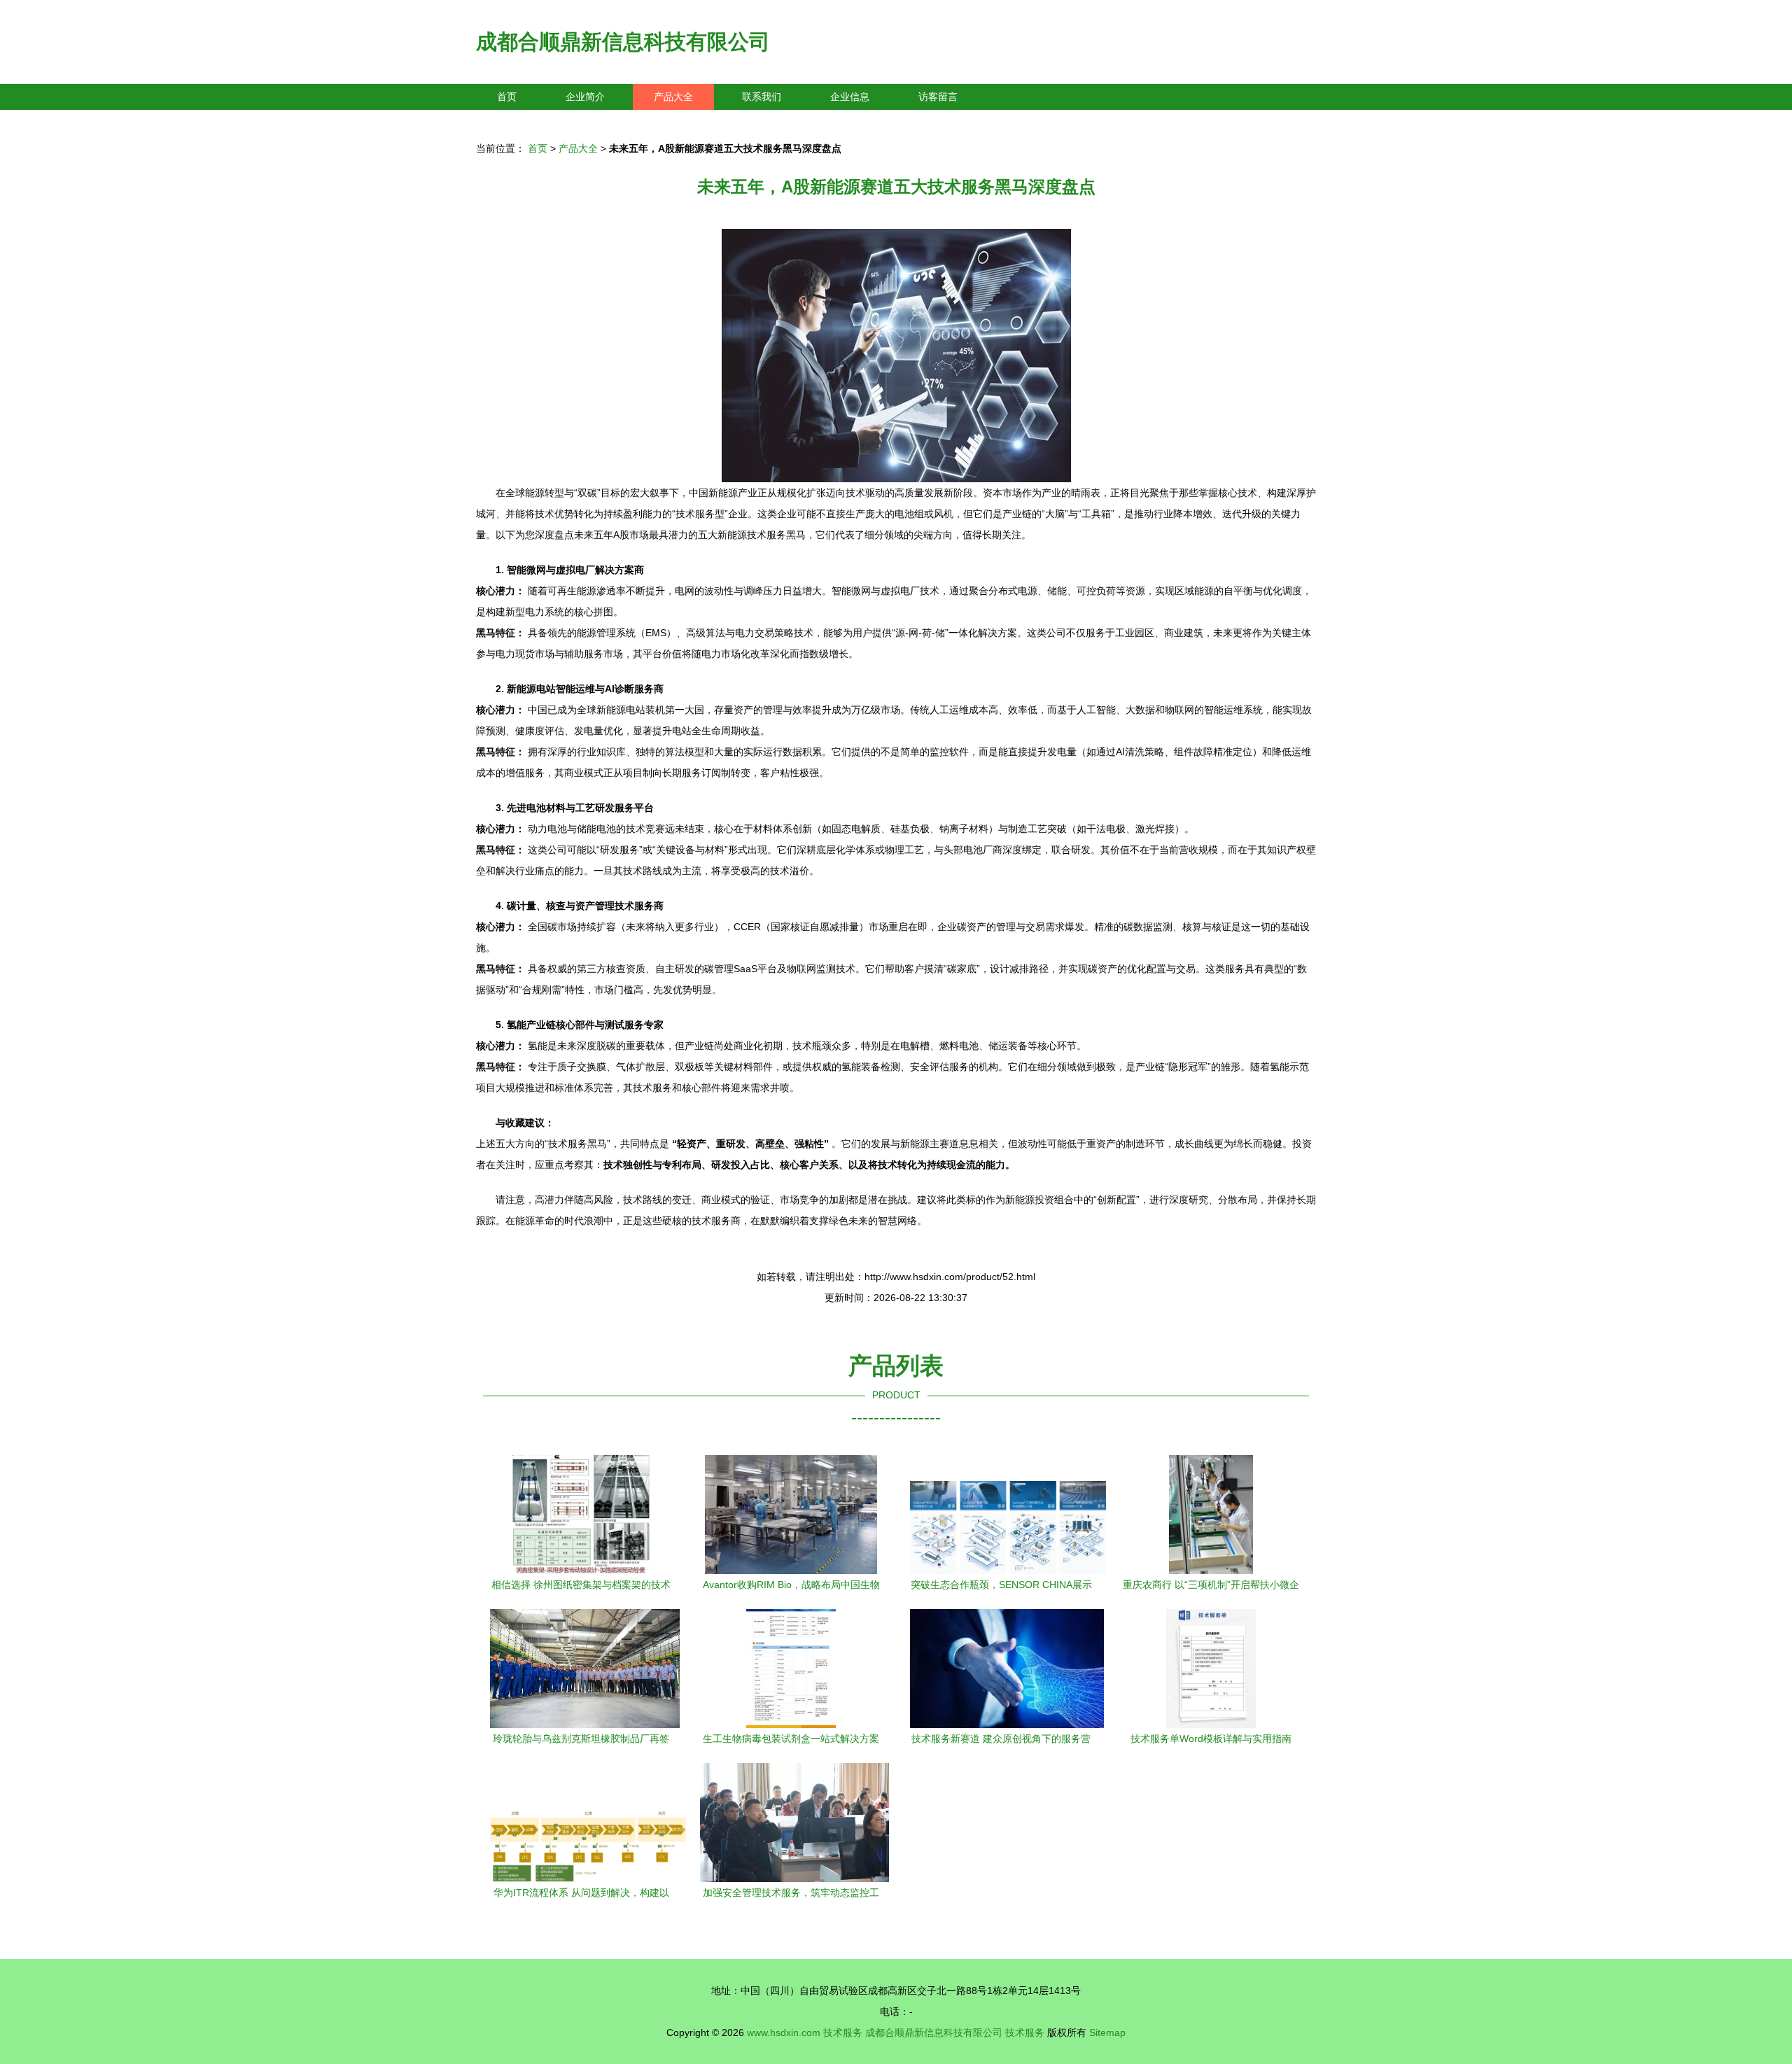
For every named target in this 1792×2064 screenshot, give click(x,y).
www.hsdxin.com (784, 2033)
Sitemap (1107, 2033)
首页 (507, 97)
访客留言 (938, 97)
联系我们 (762, 97)
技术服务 (843, 2033)
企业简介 (585, 97)
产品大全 (673, 97)
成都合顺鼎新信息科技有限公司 (623, 42)
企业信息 (850, 97)
